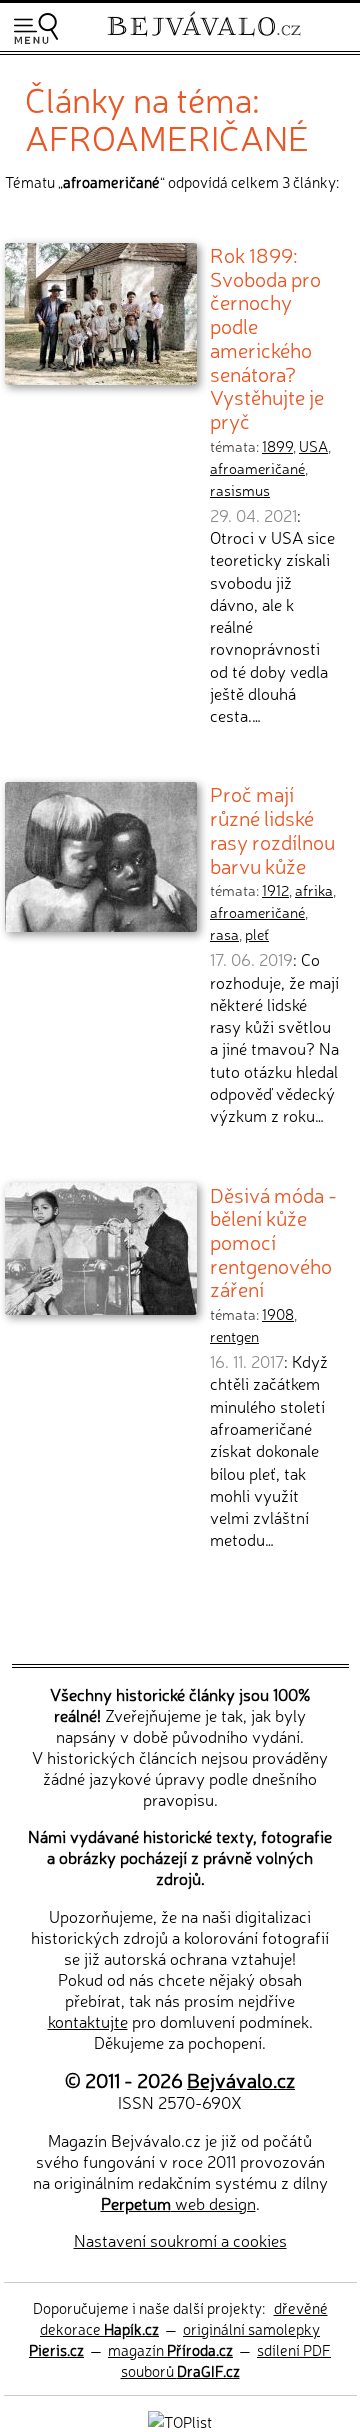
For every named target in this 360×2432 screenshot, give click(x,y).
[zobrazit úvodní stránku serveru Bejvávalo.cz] (204, 38)
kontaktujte (88, 2021)
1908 (278, 1314)
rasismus (240, 490)
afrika (314, 890)
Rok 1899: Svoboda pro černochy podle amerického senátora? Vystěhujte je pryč (267, 337)
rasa (224, 934)
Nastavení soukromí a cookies (180, 2240)
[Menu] (36, 28)
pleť (257, 934)
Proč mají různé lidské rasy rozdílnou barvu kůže (272, 828)
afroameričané (257, 468)
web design (178, 2203)
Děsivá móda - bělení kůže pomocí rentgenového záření (273, 1241)
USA (313, 446)
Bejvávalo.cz (241, 2079)
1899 (277, 446)
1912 (275, 890)
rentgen (234, 1336)
